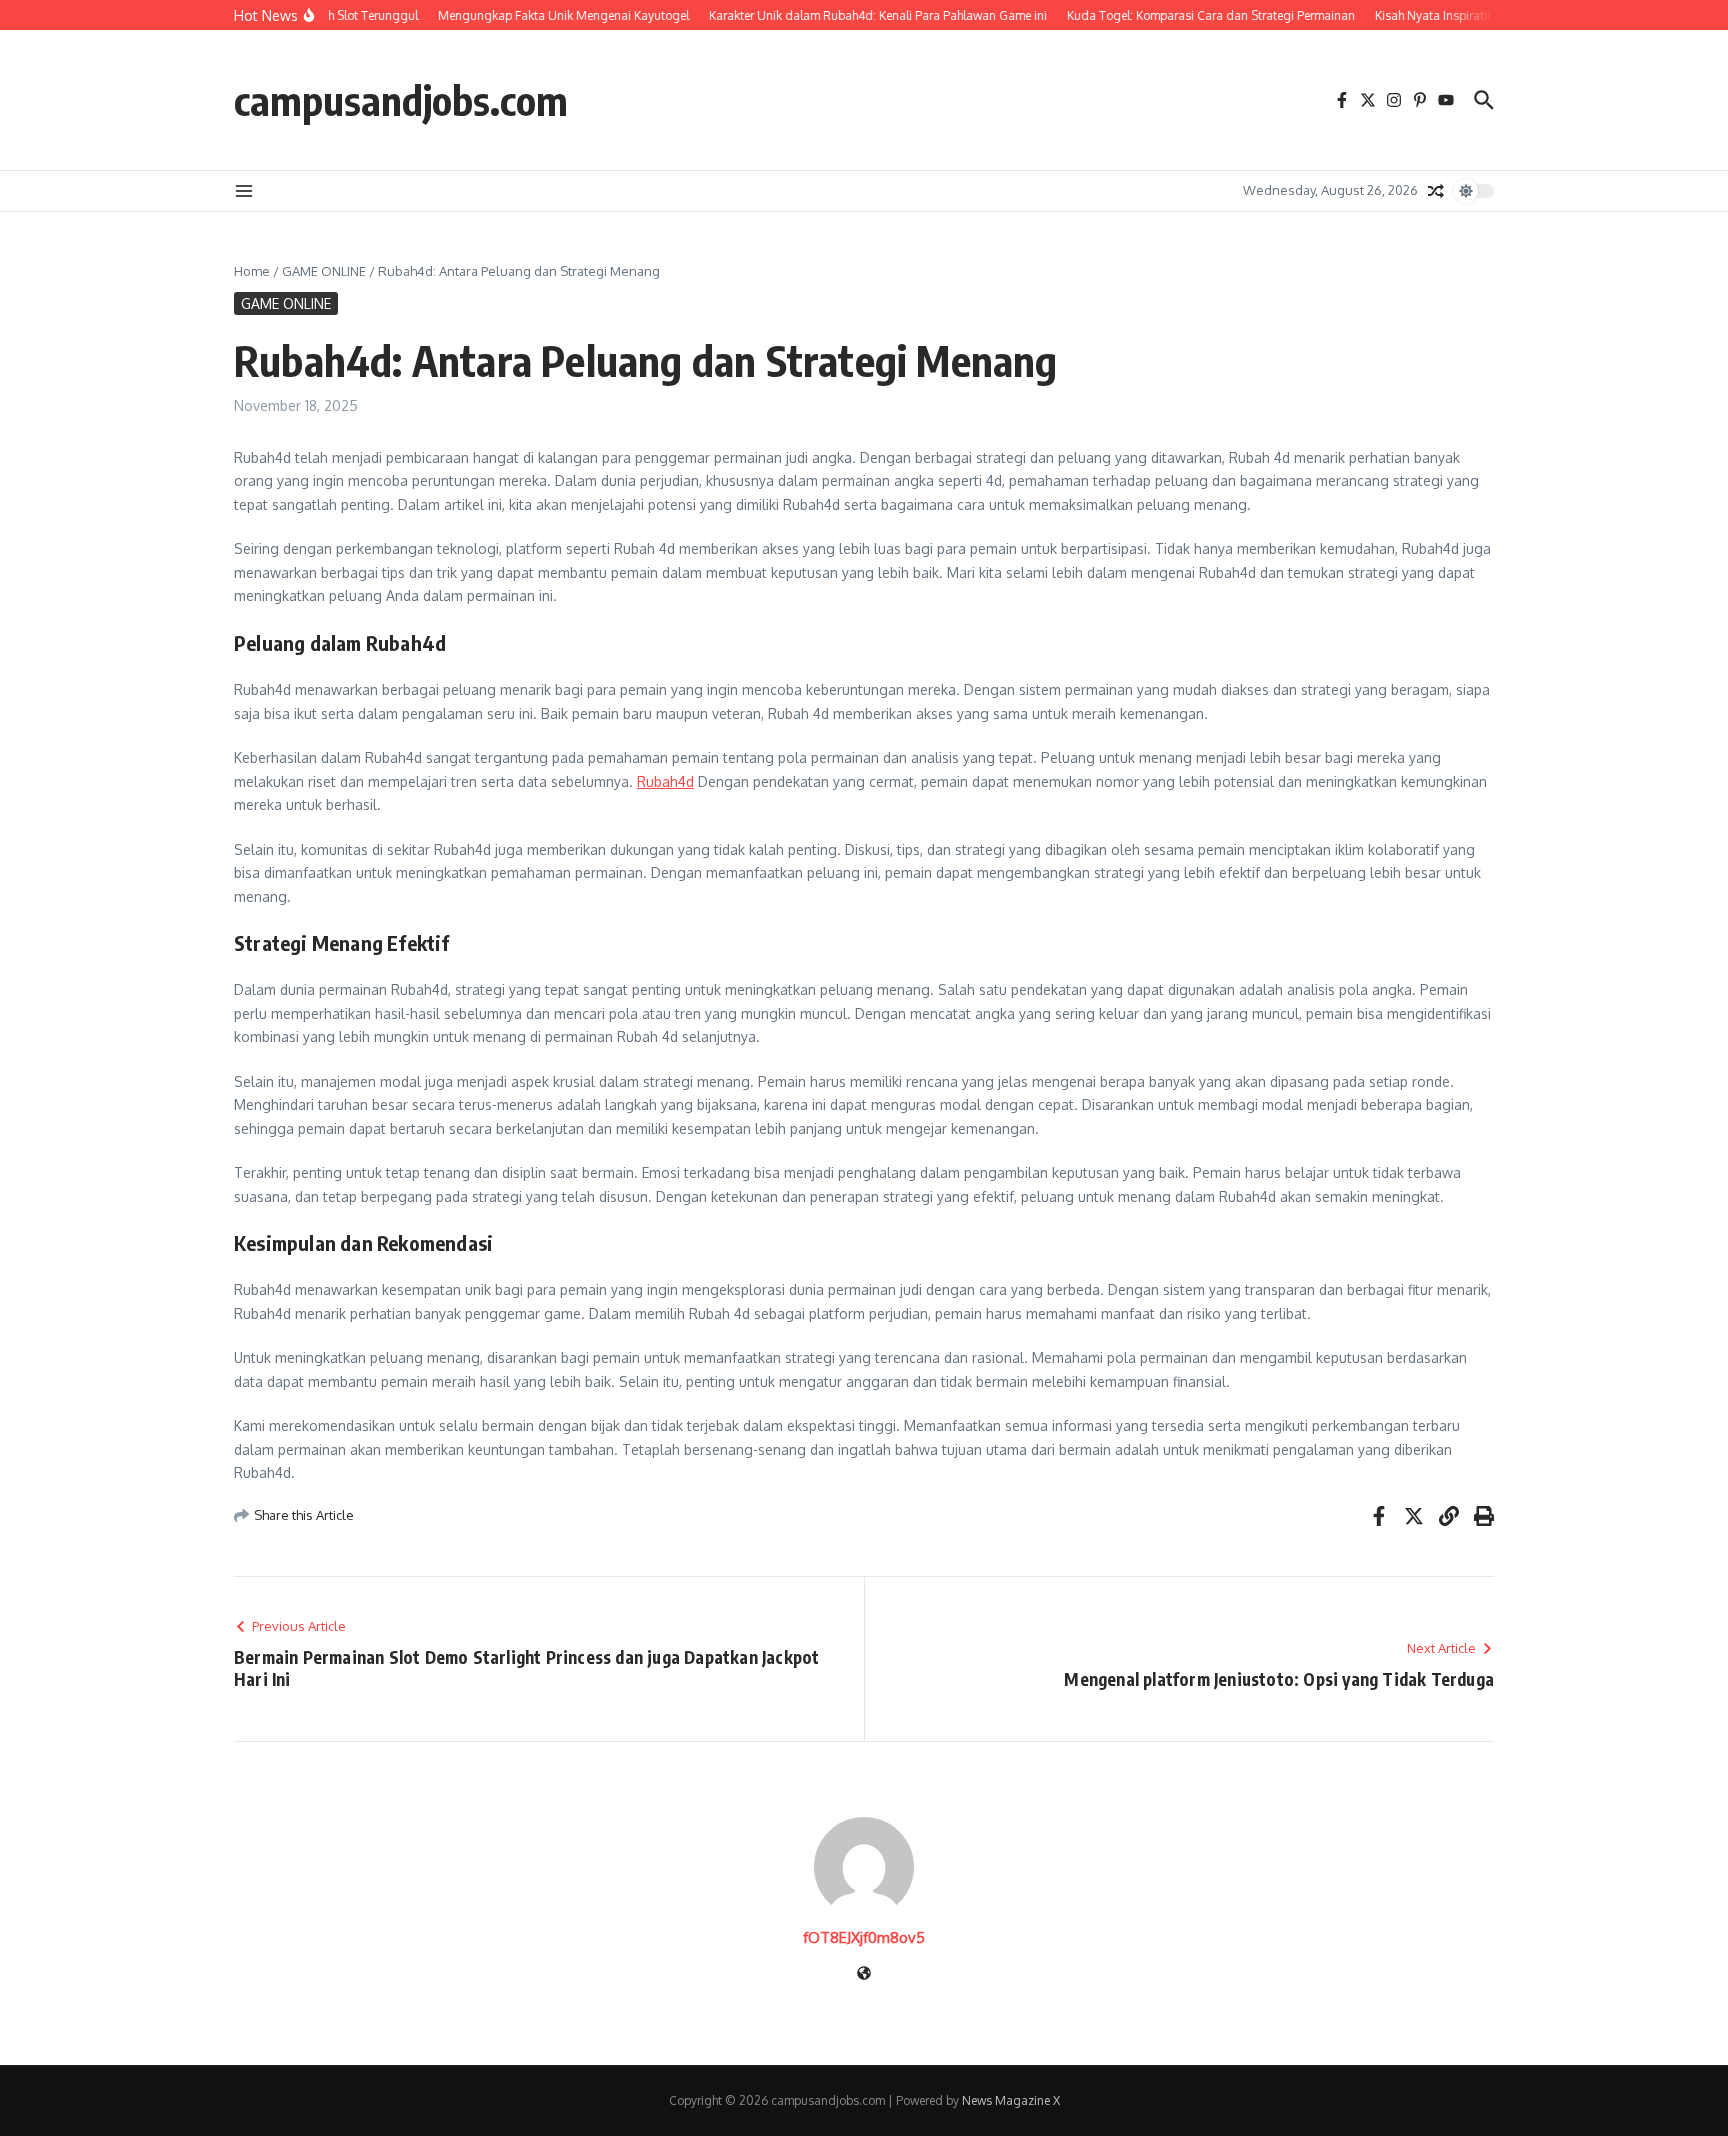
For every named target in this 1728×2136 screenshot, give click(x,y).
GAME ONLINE (324, 271)
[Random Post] (1436, 191)
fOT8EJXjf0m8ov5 (864, 1937)
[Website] (864, 1974)
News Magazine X (1011, 2100)
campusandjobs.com (401, 100)
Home (252, 271)
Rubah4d (665, 781)
